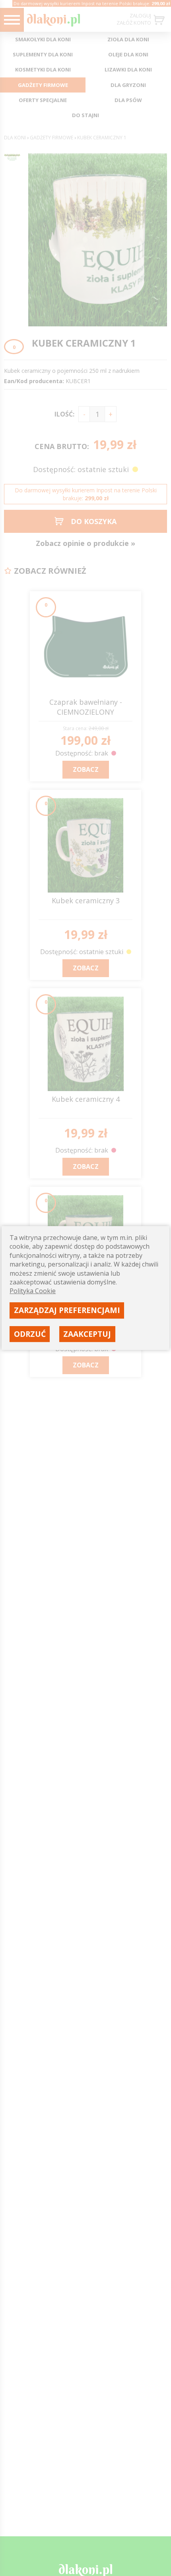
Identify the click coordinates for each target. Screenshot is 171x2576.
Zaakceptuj (87, 1334)
